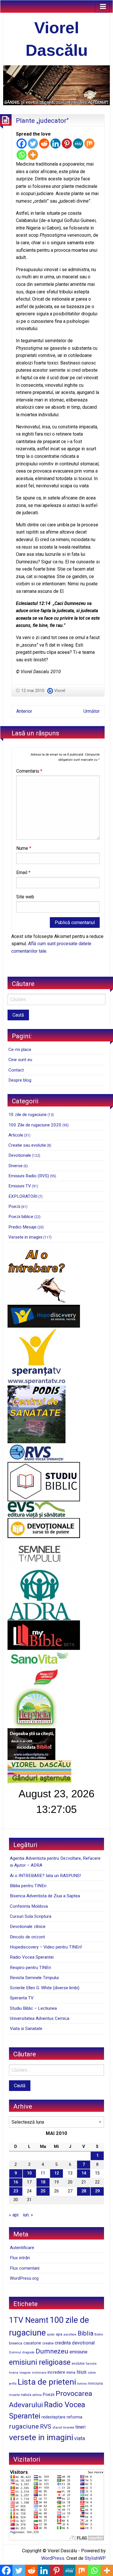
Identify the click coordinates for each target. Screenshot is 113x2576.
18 (43, 2182)
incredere (56, 2372)
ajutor (51, 2334)
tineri (80, 2427)
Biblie (99, 2334)
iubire (92, 2373)
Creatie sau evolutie (27, 1145)
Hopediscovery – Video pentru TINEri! (46, 1947)
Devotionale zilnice (28, 1927)
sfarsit (57, 2427)
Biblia (85, 2333)
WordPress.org (24, 2278)
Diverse (16, 1166)
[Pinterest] (67, 144)
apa (59, 2334)
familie (91, 2364)
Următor (92, 711)
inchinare (39, 2373)
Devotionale (20, 1155)
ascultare (70, 2334)
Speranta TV (22, 1998)
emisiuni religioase (40, 2362)
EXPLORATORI (23, 1196)
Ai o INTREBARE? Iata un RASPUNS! (45, 1876)
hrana (14, 2373)
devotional (83, 2343)
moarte (14, 2395)
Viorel (60, 691)
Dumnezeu (52, 2351)
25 (43, 2191)
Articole (16, 1135)
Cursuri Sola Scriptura (31, 1916)
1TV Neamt (29, 2320)
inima (71, 2372)
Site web (25, 897)
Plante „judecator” (42, 121)
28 (84, 2191)
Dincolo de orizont (27, 1937)
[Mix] (89, 144)
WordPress (53, 2558)
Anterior (24, 711)
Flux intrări (20, 2258)
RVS (46, 2427)
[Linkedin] (55, 144)
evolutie (78, 2364)
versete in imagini (41, 2437)
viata (80, 2438)
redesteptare (53, 2417)
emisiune (79, 2352)
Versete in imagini (25, 1237)
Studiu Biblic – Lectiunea (33, 2008)
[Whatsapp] (22, 155)
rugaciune (24, 2426)
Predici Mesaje (22, 1227)
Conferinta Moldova (29, 1906)
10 (29, 2173)
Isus (82, 2372)
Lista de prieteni (47, 2382)
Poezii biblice (21, 1217)
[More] (33, 155)
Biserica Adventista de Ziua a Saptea (45, 1896)
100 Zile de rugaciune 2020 (35, 1125)
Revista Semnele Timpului (34, 1978)
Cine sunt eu (20, 1060)
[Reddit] (44, 144)
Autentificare (22, 2248)
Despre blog (20, 1080)
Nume (24, 848)
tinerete (69, 2427)
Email (23, 872)
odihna (37, 2395)
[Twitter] (33, 144)
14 (84, 2173)
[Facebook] (22, 144)
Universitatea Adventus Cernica (40, 2018)
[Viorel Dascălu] (57, 85)
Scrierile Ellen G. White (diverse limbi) (45, 1988)
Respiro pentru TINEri (30, 1968)
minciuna (95, 2383)
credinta (63, 2343)
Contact (16, 1070)
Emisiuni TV (20, 1186)
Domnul (15, 2352)
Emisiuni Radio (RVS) (29, 1176)
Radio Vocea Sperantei (32, 1957)
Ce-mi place (20, 1050)
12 (57, 2173)
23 (16, 2191)
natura (26, 2395)
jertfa (13, 2384)
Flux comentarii (25, 2268)
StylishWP (95, 2558)
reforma (74, 2417)
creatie (48, 2343)
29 (97, 2191)
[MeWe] (78, 144)
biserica (16, 2343)
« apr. (14, 2215)
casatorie (32, 2343)
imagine (25, 2373)
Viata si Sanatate (26, 2029)
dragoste (28, 2352)
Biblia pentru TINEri (28, 1886)
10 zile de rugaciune (28, 1115)
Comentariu (29, 771)
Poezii (14, 1206)
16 (16, 2182)
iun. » (28, 2215)
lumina (82, 2384)
